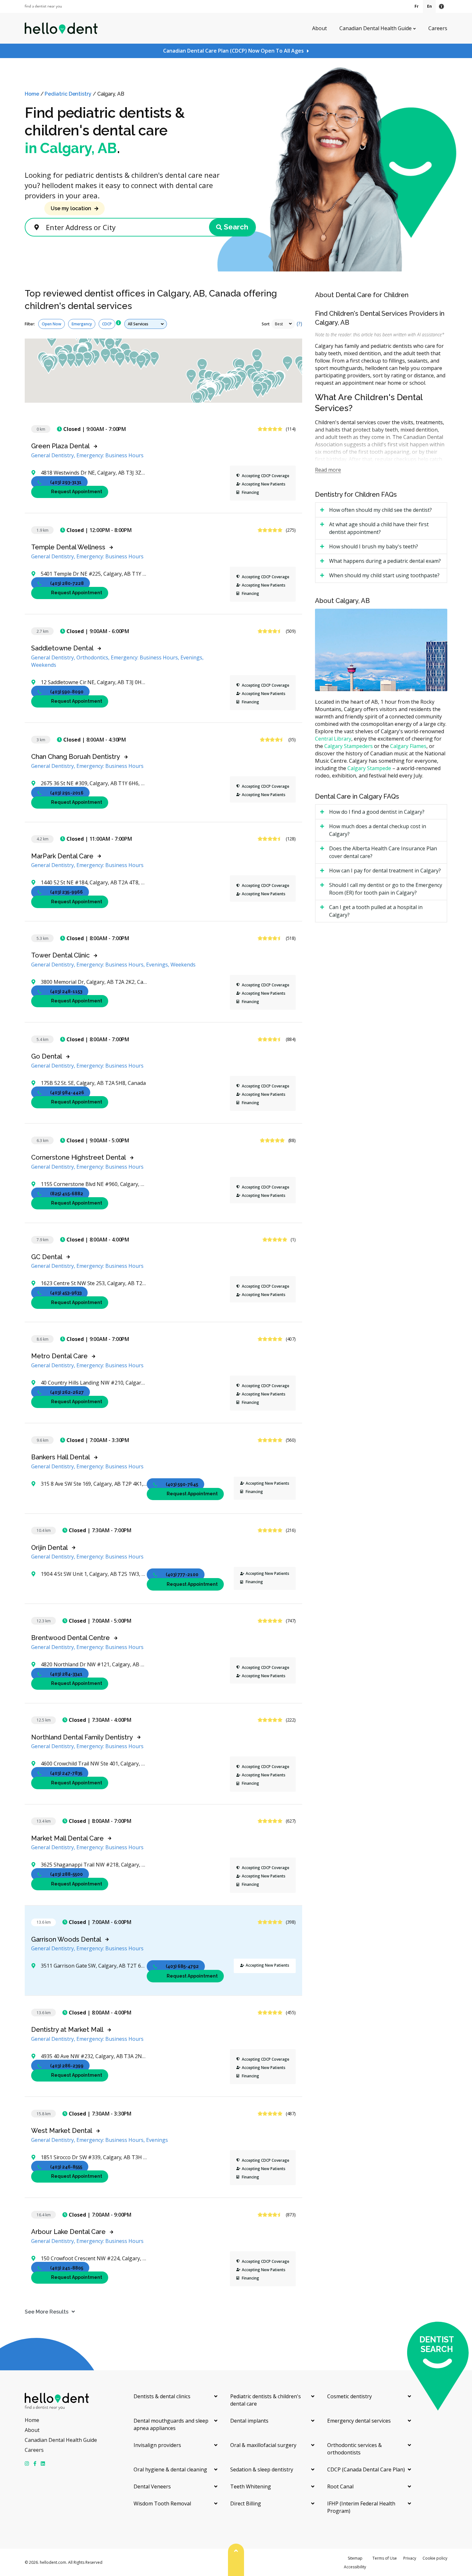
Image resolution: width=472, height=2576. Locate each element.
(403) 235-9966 (66, 892)
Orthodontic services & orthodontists (354, 2449)
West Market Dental (62, 2131)
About (319, 28)
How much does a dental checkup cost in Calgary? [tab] (378, 830)
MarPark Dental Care (62, 856)
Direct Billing (246, 2503)
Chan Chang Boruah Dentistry (76, 757)
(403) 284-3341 (66, 1674)
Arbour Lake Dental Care (68, 2232)
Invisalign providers (157, 2445)
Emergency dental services (359, 2421)
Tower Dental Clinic (60, 955)
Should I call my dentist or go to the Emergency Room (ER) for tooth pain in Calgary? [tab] (386, 889)
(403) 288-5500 (66, 1874)
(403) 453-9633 (66, 1293)
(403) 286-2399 (67, 2066)
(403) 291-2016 (67, 793)
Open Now (52, 324)
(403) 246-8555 (66, 2167)
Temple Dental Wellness (68, 547)
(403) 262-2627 (67, 1392)
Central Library (333, 739)
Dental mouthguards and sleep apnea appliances (171, 2424)
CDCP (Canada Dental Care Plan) (366, 2469)
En (429, 6)
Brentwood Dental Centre (70, 1638)
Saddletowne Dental (62, 648)
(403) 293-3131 (66, 482)
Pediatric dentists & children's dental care (266, 2400)
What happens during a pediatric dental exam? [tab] (385, 561)
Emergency (82, 324)
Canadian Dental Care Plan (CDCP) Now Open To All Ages (233, 51)
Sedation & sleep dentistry (262, 2469)
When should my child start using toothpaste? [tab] (384, 575)
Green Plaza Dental (60, 446)
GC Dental (47, 1257)
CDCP (107, 324)
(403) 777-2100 (182, 1575)
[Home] (61, 28)
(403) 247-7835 (66, 1773)
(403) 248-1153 (66, 992)
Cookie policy (435, 2558)
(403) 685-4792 (182, 1966)
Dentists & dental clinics (162, 2396)
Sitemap (355, 2558)
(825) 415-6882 (67, 1194)
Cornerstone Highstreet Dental (79, 1157)
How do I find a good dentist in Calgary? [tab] (377, 812)
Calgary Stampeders (349, 746)
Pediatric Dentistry (68, 94)
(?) (299, 324)
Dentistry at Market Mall (67, 2030)
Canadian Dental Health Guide (376, 28)
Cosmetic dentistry (350, 2396)
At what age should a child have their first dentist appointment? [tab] (379, 528)
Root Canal (340, 2486)
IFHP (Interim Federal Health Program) (361, 2507)
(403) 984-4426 (67, 1093)
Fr (417, 6)
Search (236, 227)
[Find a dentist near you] (43, 7)
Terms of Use (385, 2558)
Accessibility (355, 2567)
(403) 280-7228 (67, 583)
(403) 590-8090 (67, 692)
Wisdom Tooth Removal (162, 2503)
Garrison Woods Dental (66, 1939)
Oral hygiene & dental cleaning (170, 2469)
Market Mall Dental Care (67, 1838)
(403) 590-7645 (182, 1484)
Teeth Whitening (251, 2486)
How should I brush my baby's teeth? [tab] (374, 546)
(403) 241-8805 (67, 2268)
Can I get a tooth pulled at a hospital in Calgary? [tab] (376, 911)
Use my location (71, 208)
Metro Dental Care (59, 1356)
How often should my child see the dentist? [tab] (380, 510)
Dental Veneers (152, 2486)
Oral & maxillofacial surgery (263, 2445)
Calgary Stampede (369, 768)
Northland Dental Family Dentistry (82, 1737)
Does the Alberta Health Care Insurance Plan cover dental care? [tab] (383, 852)
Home (32, 94)
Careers (438, 28)
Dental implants (249, 2421)
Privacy (410, 2558)
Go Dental (47, 1056)
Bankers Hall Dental (61, 1457)
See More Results (47, 2312)
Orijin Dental (49, 1548)
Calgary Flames (408, 746)
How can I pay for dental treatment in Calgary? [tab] (385, 871)
